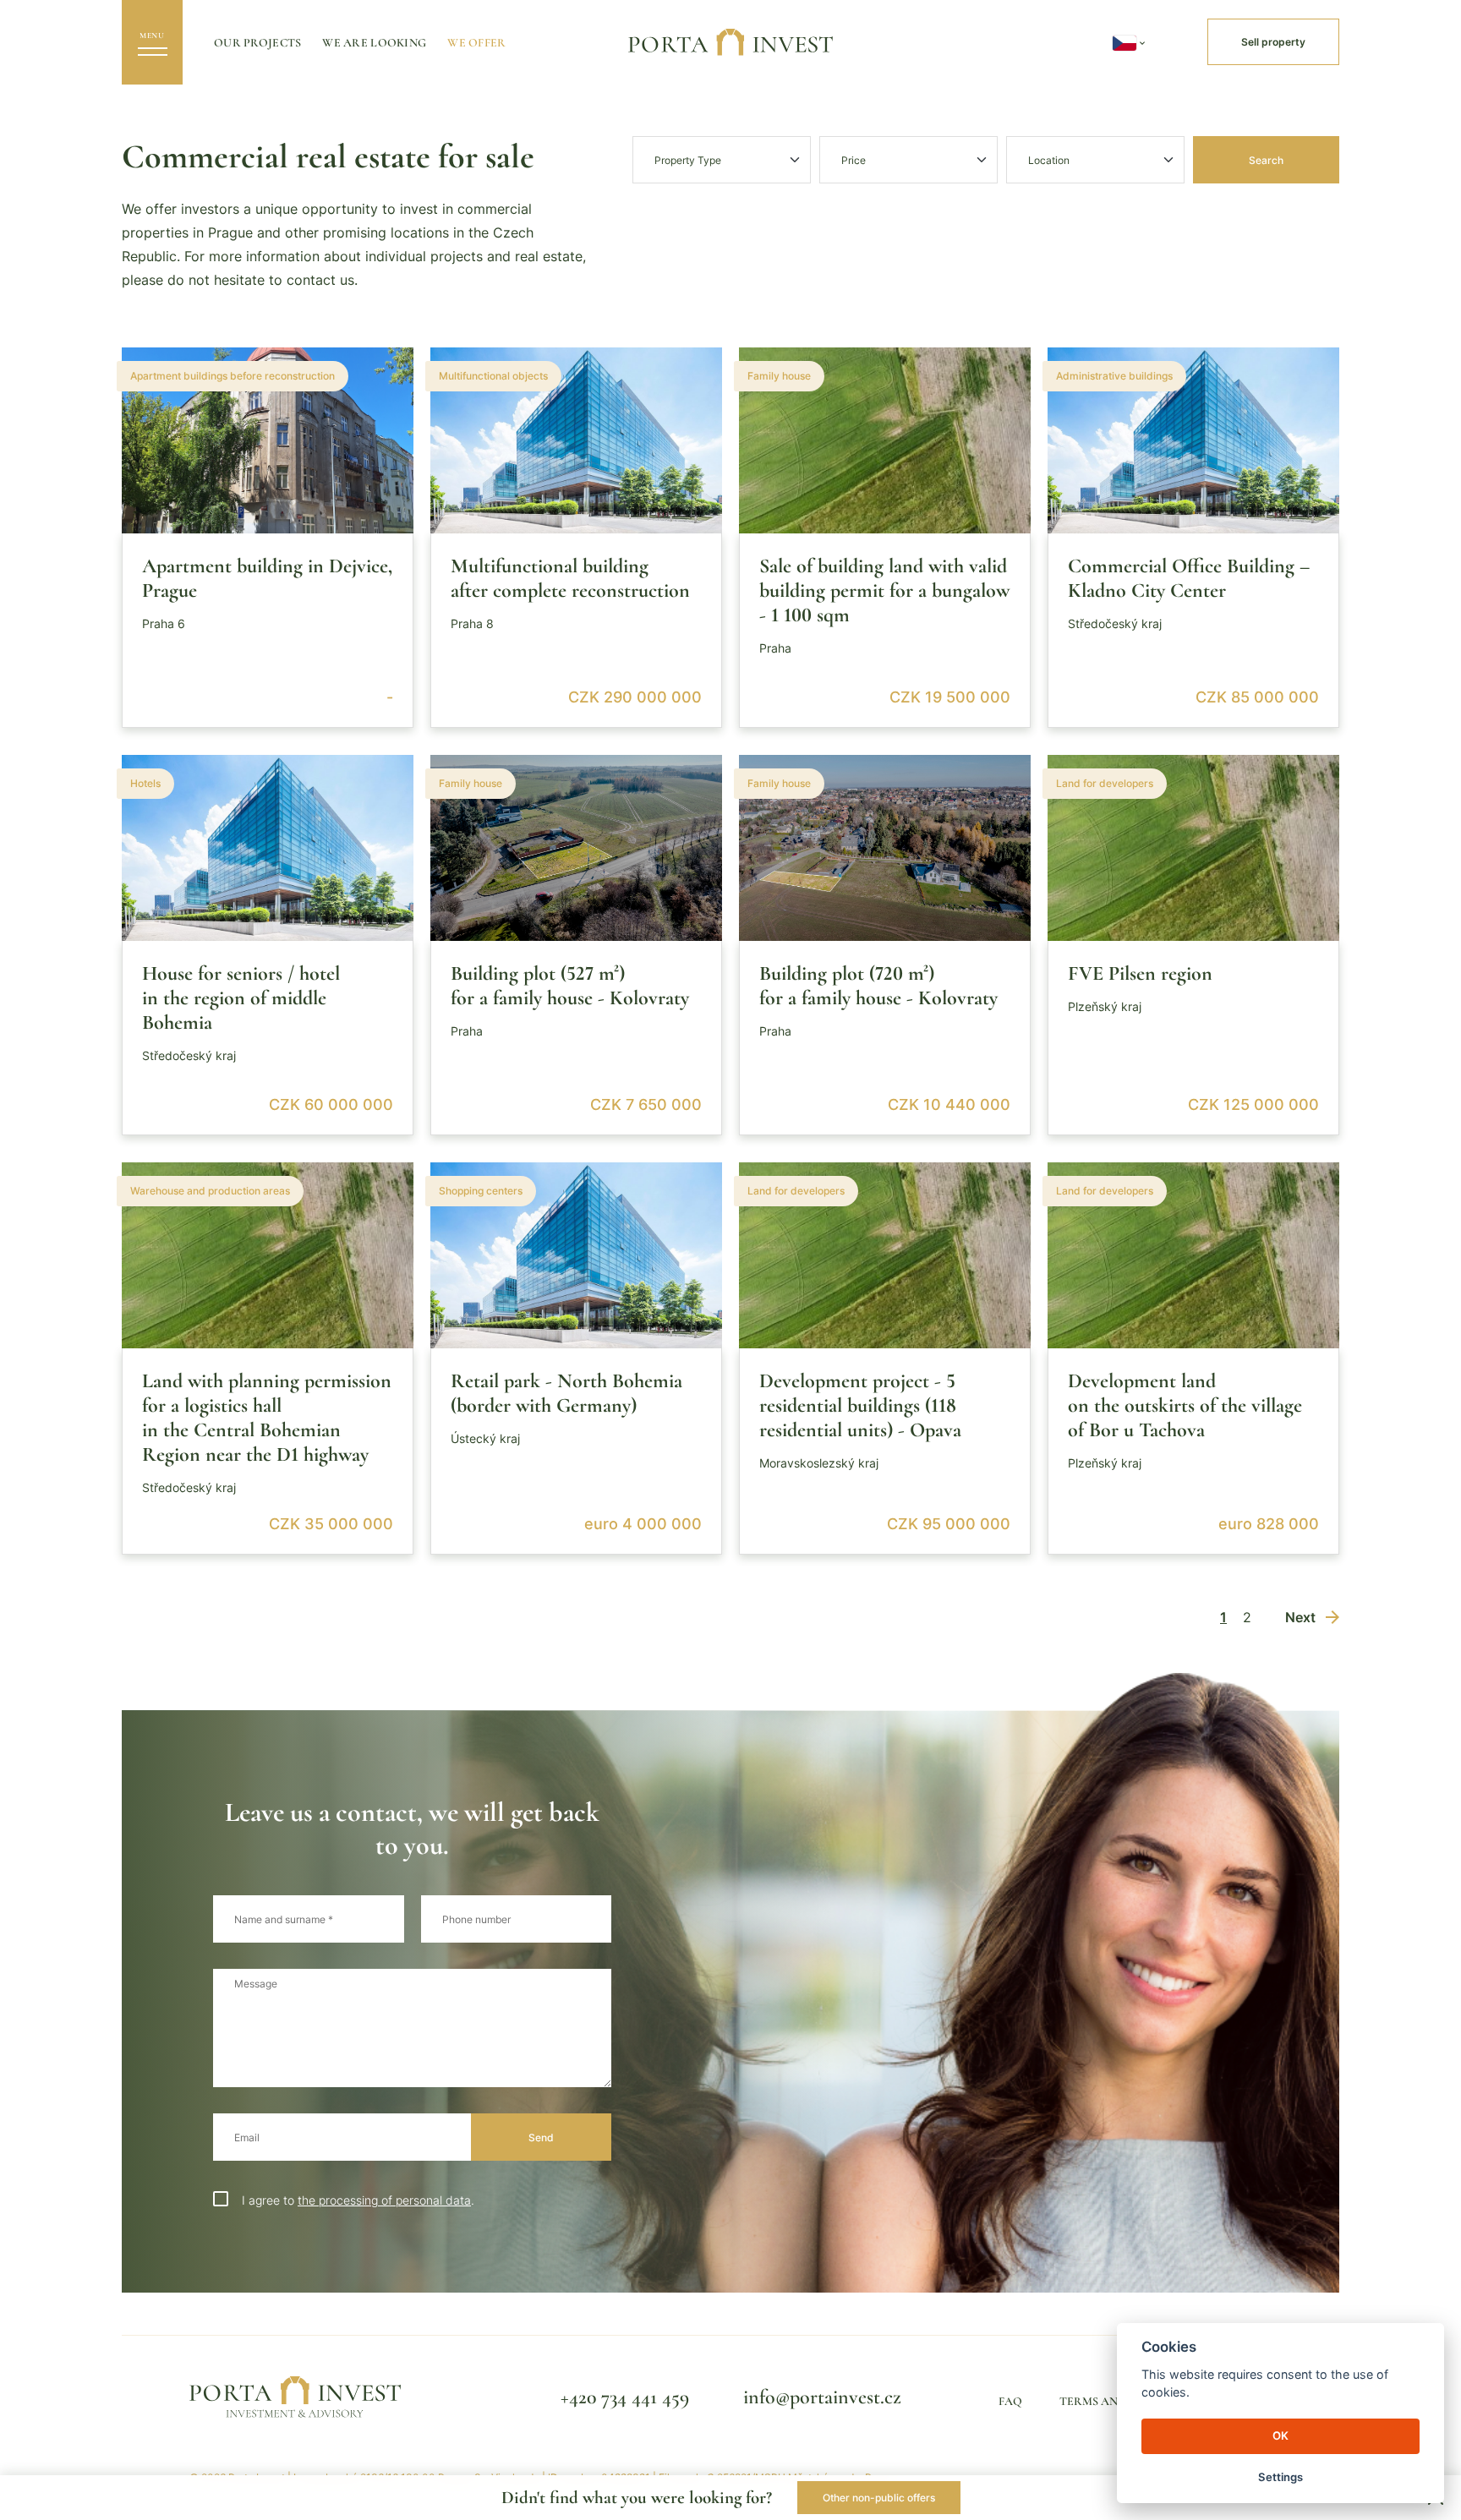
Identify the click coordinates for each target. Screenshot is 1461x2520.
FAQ (1010, 2401)
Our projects (257, 43)
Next (1300, 1617)
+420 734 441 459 (625, 2397)
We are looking (374, 43)
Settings (1280, 2477)
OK (1280, 2435)
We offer (476, 43)
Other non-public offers (879, 2498)
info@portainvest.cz (822, 2397)
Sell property (1273, 42)
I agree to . (358, 2200)
